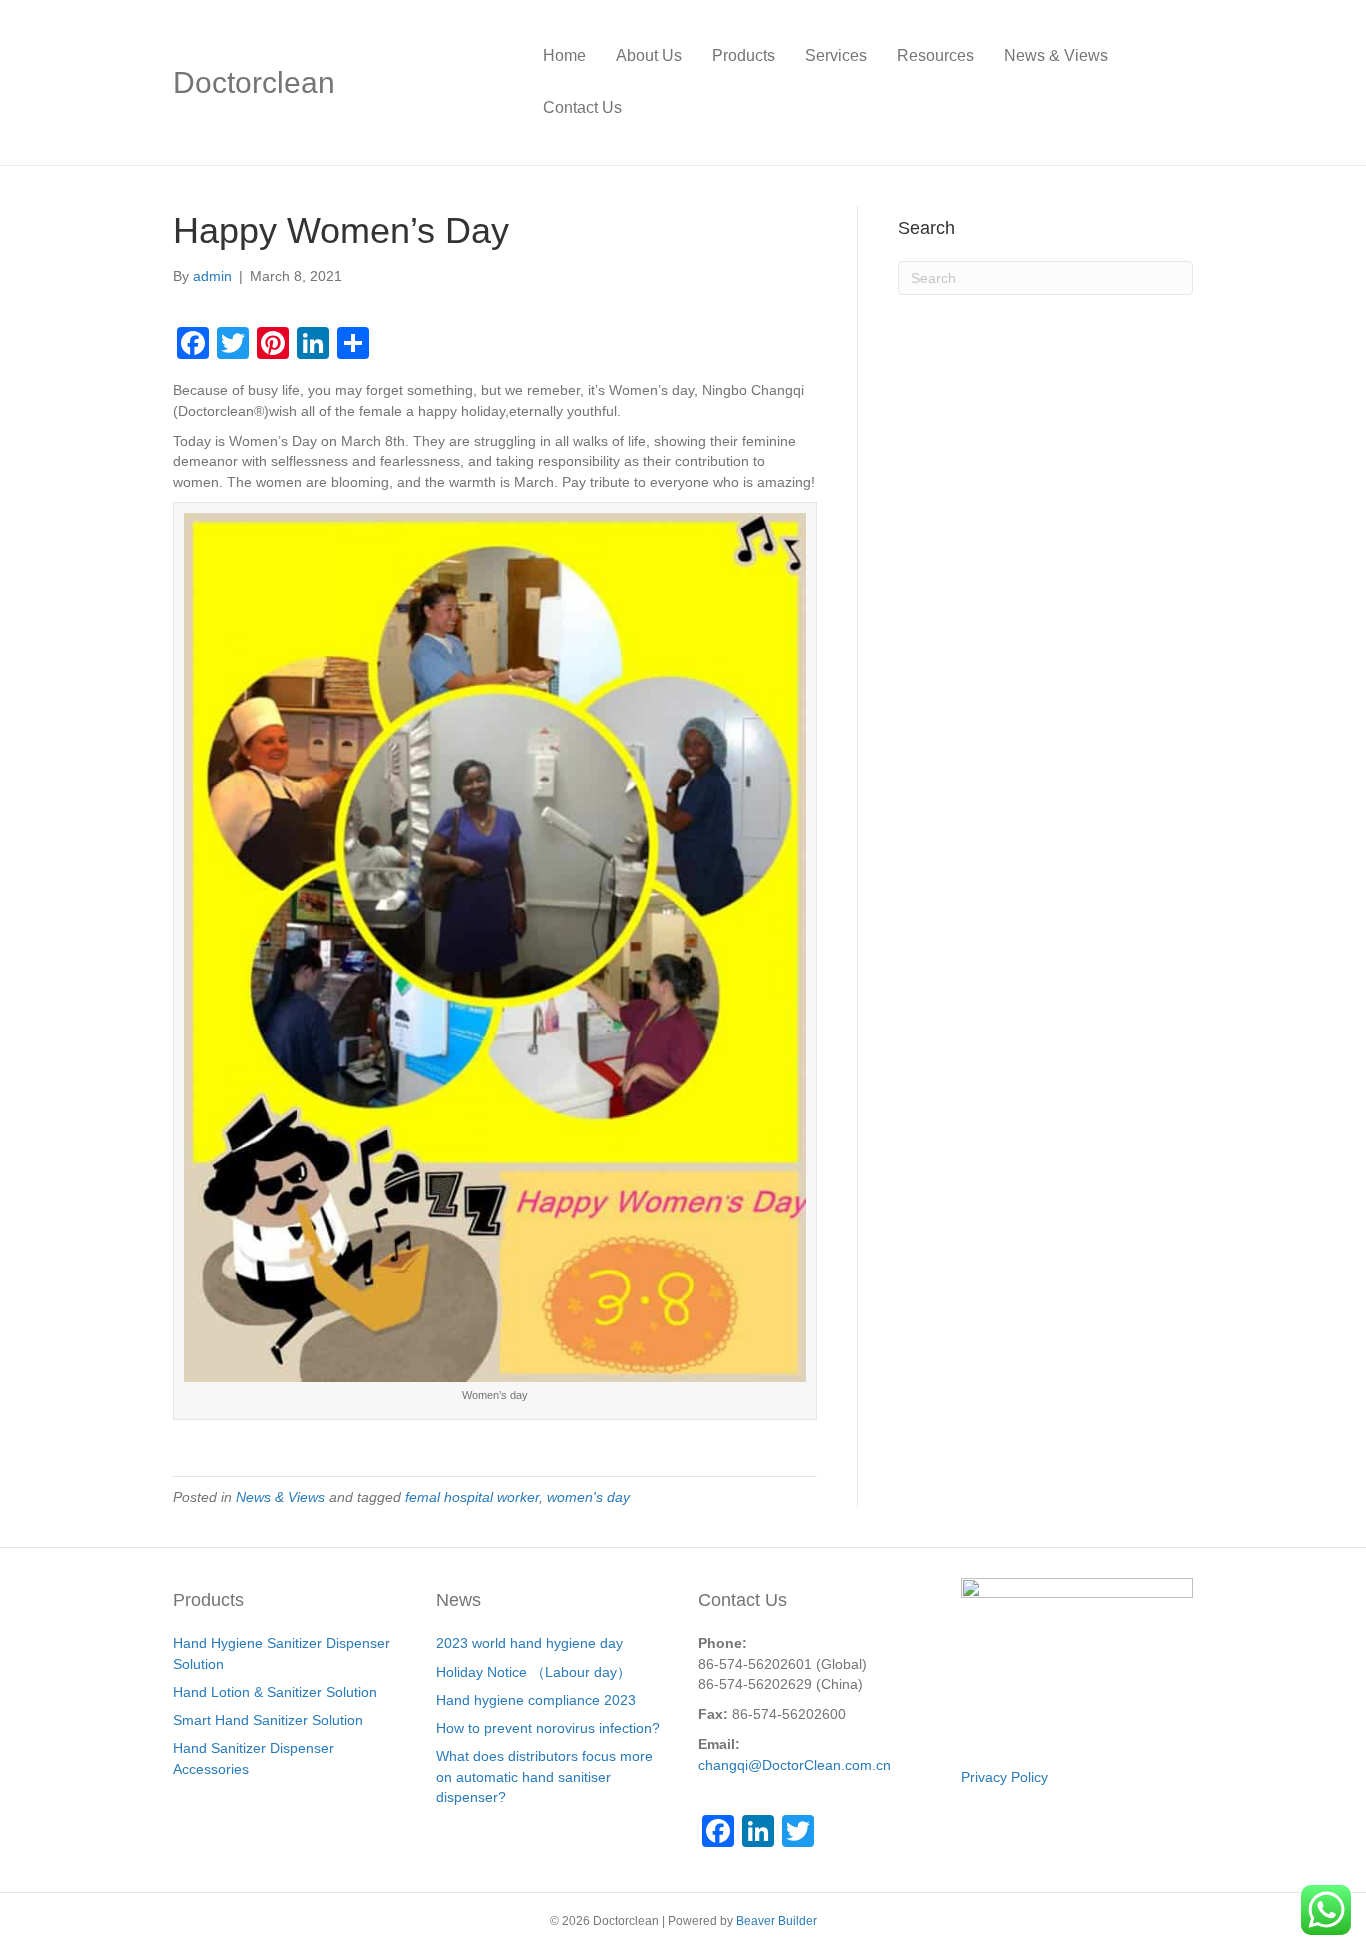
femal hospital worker (472, 1497)
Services (836, 55)
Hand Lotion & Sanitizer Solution (275, 1692)
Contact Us (582, 107)
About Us (649, 55)
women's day (588, 1497)
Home (564, 55)
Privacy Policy (1004, 1777)
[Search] (1177, 82)
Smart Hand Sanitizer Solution (268, 1720)
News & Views (1056, 55)
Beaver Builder (776, 1921)
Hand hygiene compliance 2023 (536, 1700)
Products (743, 55)
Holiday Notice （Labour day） (533, 1672)
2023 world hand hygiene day (529, 1643)
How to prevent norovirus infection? (548, 1728)
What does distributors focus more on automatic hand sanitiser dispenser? (544, 1776)
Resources (935, 55)
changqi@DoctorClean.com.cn (794, 1765)
